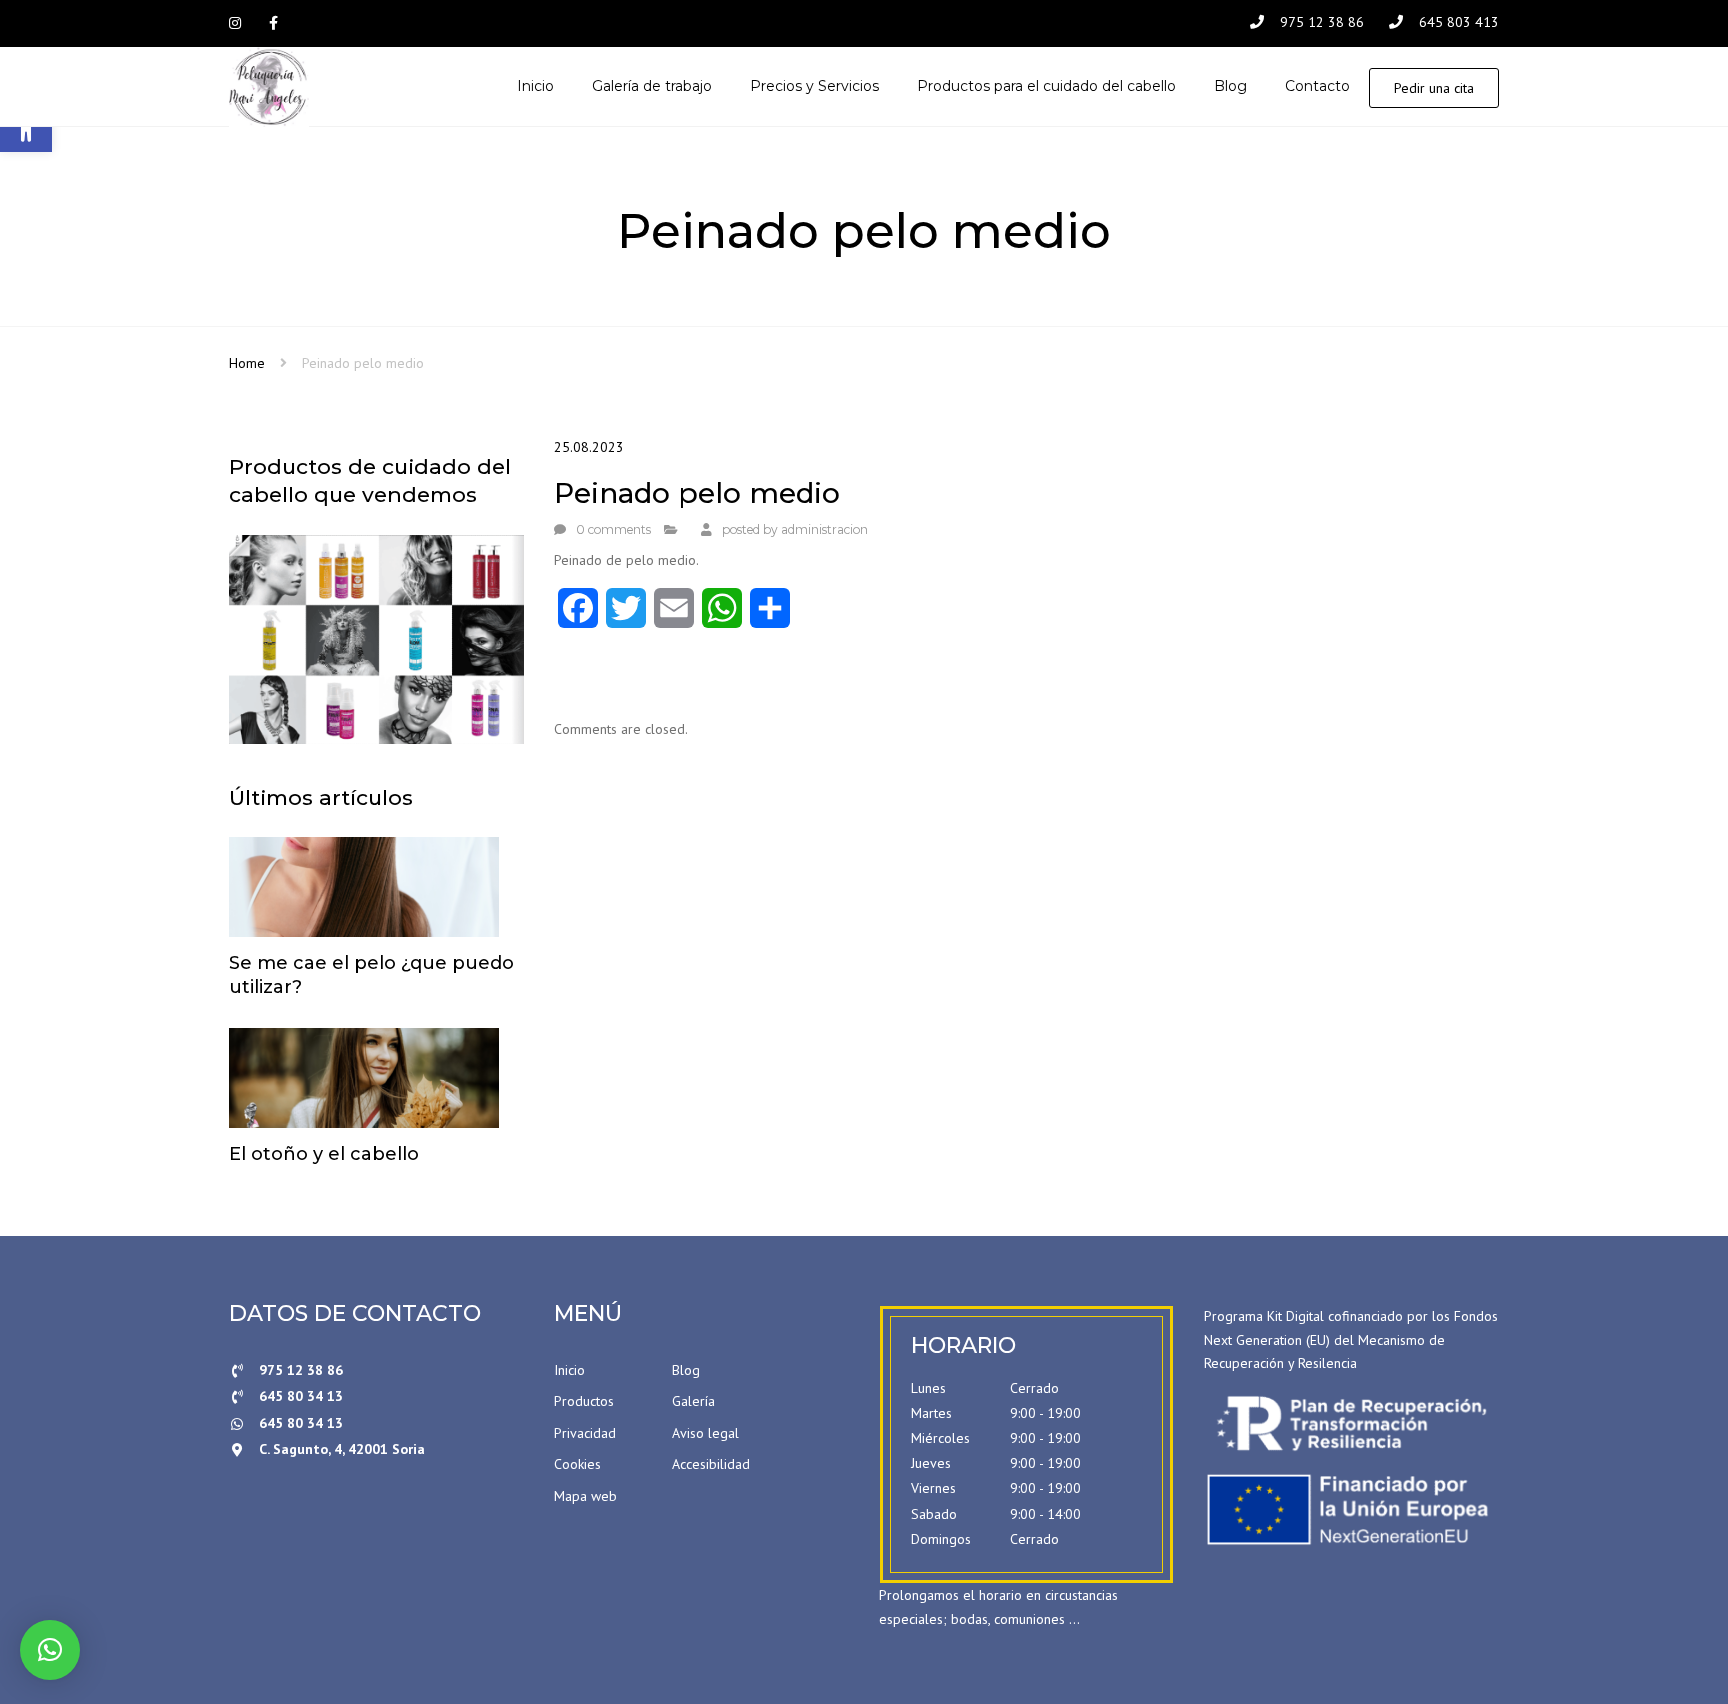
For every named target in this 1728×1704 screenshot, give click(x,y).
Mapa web (585, 1496)
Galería (693, 1401)
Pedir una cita (1434, 88)
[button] (50, 1650)
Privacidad (585, 1433)
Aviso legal (705, 1433)
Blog (686, 1370)
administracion (824, 529)
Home (247, 363)
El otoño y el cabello (324, 1154)
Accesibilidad (711, 1464)
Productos (584, 1401)
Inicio (569, 1370)
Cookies (577, 1464)
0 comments (613, 529)
